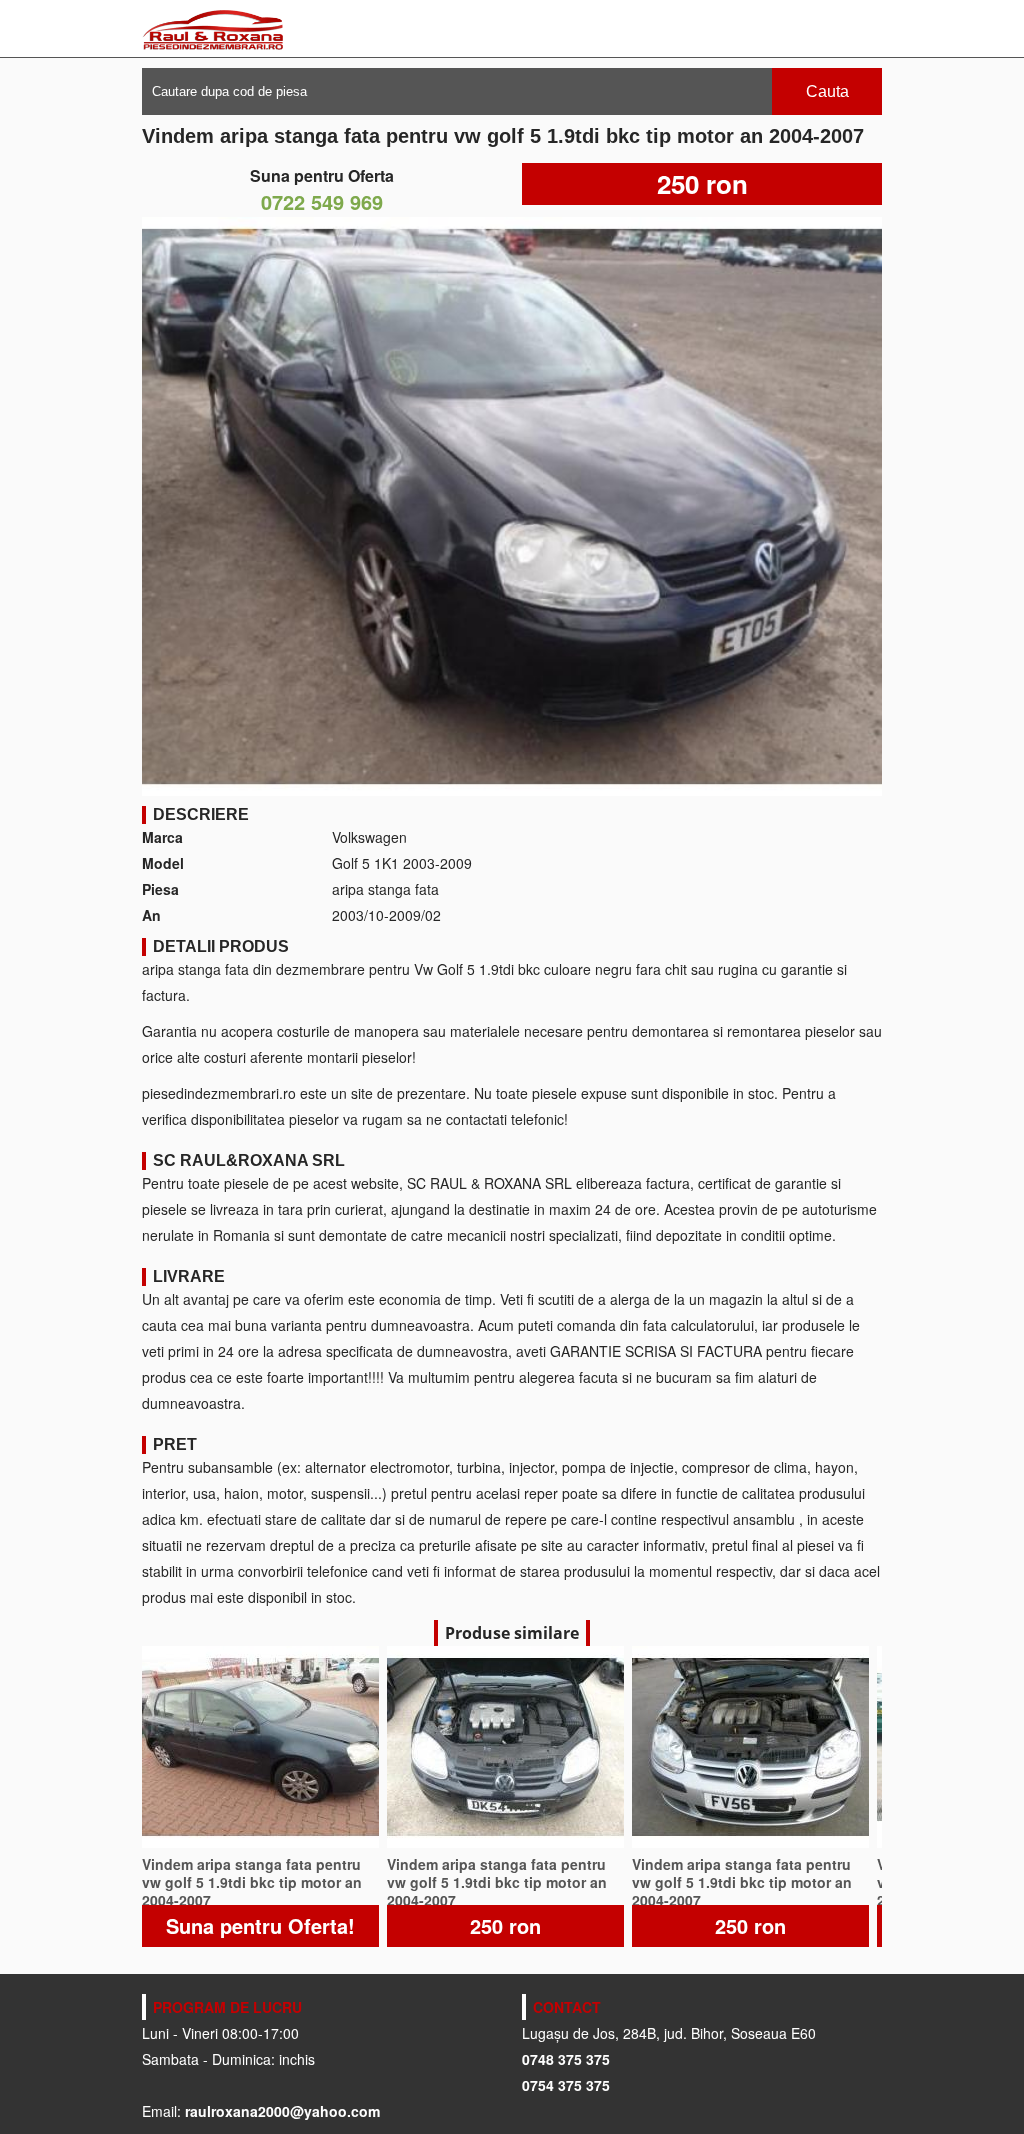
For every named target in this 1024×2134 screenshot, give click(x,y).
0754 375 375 (566, 2085)
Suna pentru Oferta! (260, 1925)
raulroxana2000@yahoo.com (282, 2111)
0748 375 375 (566, 2059)
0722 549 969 (322, 201)
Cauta (827, 91)
